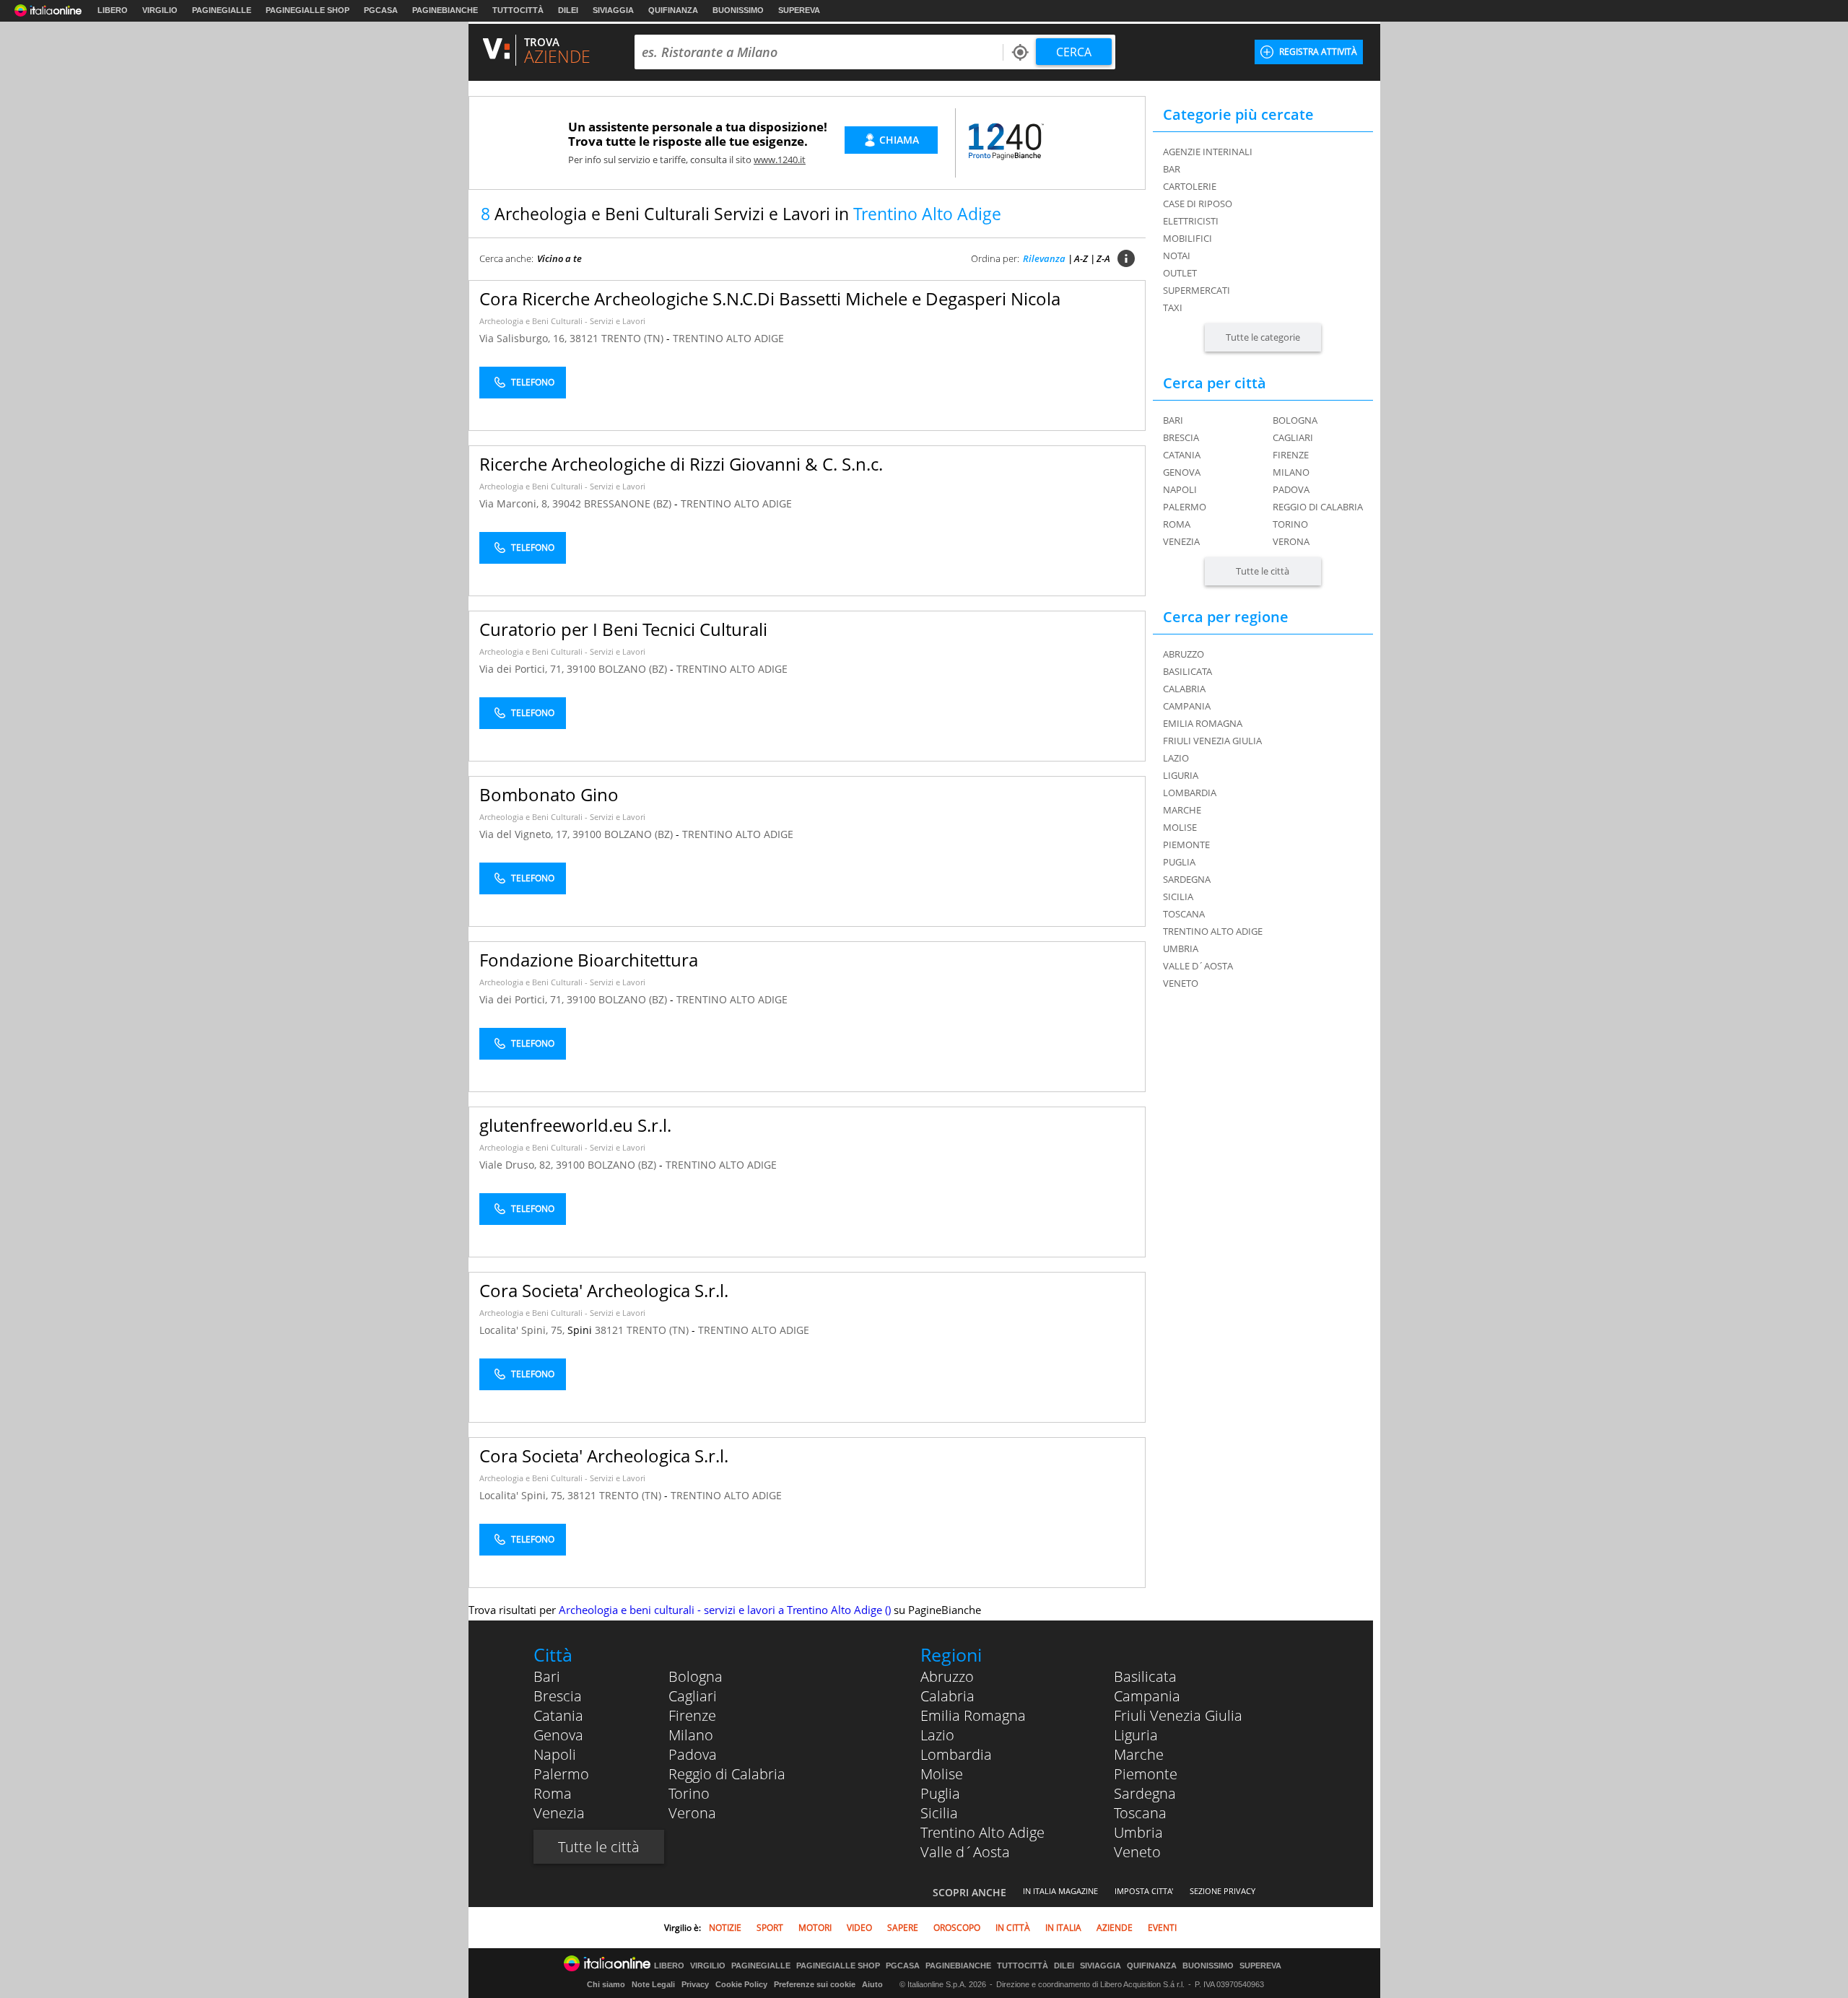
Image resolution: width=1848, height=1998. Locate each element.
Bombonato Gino (549, 794)
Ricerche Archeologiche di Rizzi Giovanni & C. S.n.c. (681, 464)
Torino (1290, 524)
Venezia (1181, 541)
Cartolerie (1190, 186)
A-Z (1081, 258)
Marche (1139, 1754)
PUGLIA (1179, 862)
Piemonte (1146, 1774)
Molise (942, 1774)
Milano (1291, 472)
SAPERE (903, 1928)
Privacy (695, 1984)
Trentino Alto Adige (982, 1832)
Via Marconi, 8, (516, 503)
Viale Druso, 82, (518, 1165)
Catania (1182, 455)
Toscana (1140, 1813)
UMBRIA (1181, 948)
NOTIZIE (725, 1928)
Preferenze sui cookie (815, 1984)
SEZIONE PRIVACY (1222, 1891)
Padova (1291, 489)
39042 (567, 503)
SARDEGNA (1187, 879)
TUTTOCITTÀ (518, 10)
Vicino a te (559, 258)
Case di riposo (1198, 204)
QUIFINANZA (673, 10)
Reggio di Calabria (1318, 507)
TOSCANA (1184, 914)
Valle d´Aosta (965, 1852)
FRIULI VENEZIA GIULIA (1212, 741)
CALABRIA (1184, 689)
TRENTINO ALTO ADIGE (728, 338)
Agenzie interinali (1208, 152)
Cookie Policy (741, 1984)
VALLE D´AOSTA (1198, 966)
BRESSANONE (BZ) (629, 503)
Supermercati (1197, 290)
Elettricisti (1191, 221)
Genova (1182, 472)
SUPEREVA (799, 10)
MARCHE (1182, 810)
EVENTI (1162, 1928)
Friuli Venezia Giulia (1178, 1715)
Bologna (1295, 420)
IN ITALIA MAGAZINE (1060, 1891)
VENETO (1181, 983)
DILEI (568, 10)
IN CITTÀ (1013, 1928)
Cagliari (1293, 437)
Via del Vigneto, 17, (526, 834)
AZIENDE (1115, 1928)
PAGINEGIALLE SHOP (308, 10)
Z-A (1103, 258)
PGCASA (381, 10)
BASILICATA (1187, 671)
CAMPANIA (1187, 706)
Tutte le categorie (1263, 337)
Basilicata (1145, 1676)
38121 (584, 338)
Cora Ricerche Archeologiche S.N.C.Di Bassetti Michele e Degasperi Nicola (770, 298)
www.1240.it (780, 160)
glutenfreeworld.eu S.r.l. (575, 1125)
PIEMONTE (1186, 845)
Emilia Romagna (973, 1715)
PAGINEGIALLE (222, 10)
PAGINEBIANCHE (445, 10)
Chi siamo (606, 1984)
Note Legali (653, 1984)
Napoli (1180, 489)
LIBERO (113, 10)
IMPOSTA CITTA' (1144, 1891)
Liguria (1136, 1735)
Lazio (937, 1735)
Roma (1177, 524)
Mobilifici (1187, 238)
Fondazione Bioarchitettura (589, 960)
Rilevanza (1044, 258)
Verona (1291, 541)
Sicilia (939, 1813)
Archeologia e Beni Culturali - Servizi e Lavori (562, 321)
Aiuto (872, 1984)
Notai (1177, 256)
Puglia (940, 1793)
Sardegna (1145, 1793)
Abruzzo (947, 1676)
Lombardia (956, 1754)
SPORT (770, 1928)
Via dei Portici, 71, (523, 669)
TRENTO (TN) (634, 338)
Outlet (1180, 273)
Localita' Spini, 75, (523, 1330)
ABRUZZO (1184, 654)
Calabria (947, 1696)
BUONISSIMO (738, 10)
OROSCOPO (957, 1928)
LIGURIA (1181, 775)
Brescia (1181, 437)
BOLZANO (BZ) (634, 669)
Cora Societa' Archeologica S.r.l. (604, 1290)
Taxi (1173, 307)
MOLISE (1180, 827)
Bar (1172, 169)
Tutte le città (1263, 571)
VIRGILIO (160, 10)
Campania (1147, 1696)
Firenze (1291, 455)
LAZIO (1176, 758)
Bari (1173, 420)
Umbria (1138, 1832)
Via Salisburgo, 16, (524, 338)
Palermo (1185, 507)
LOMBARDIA (1190, 793)
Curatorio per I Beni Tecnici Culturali (623, 629)
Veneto (1137, 1852)
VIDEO (859, 1928)
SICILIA (1178, 897)
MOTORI (815, 1928)
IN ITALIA (1063, 1928)
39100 (581, 669)
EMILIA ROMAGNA (1203, 723)
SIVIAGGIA (613, 10)
